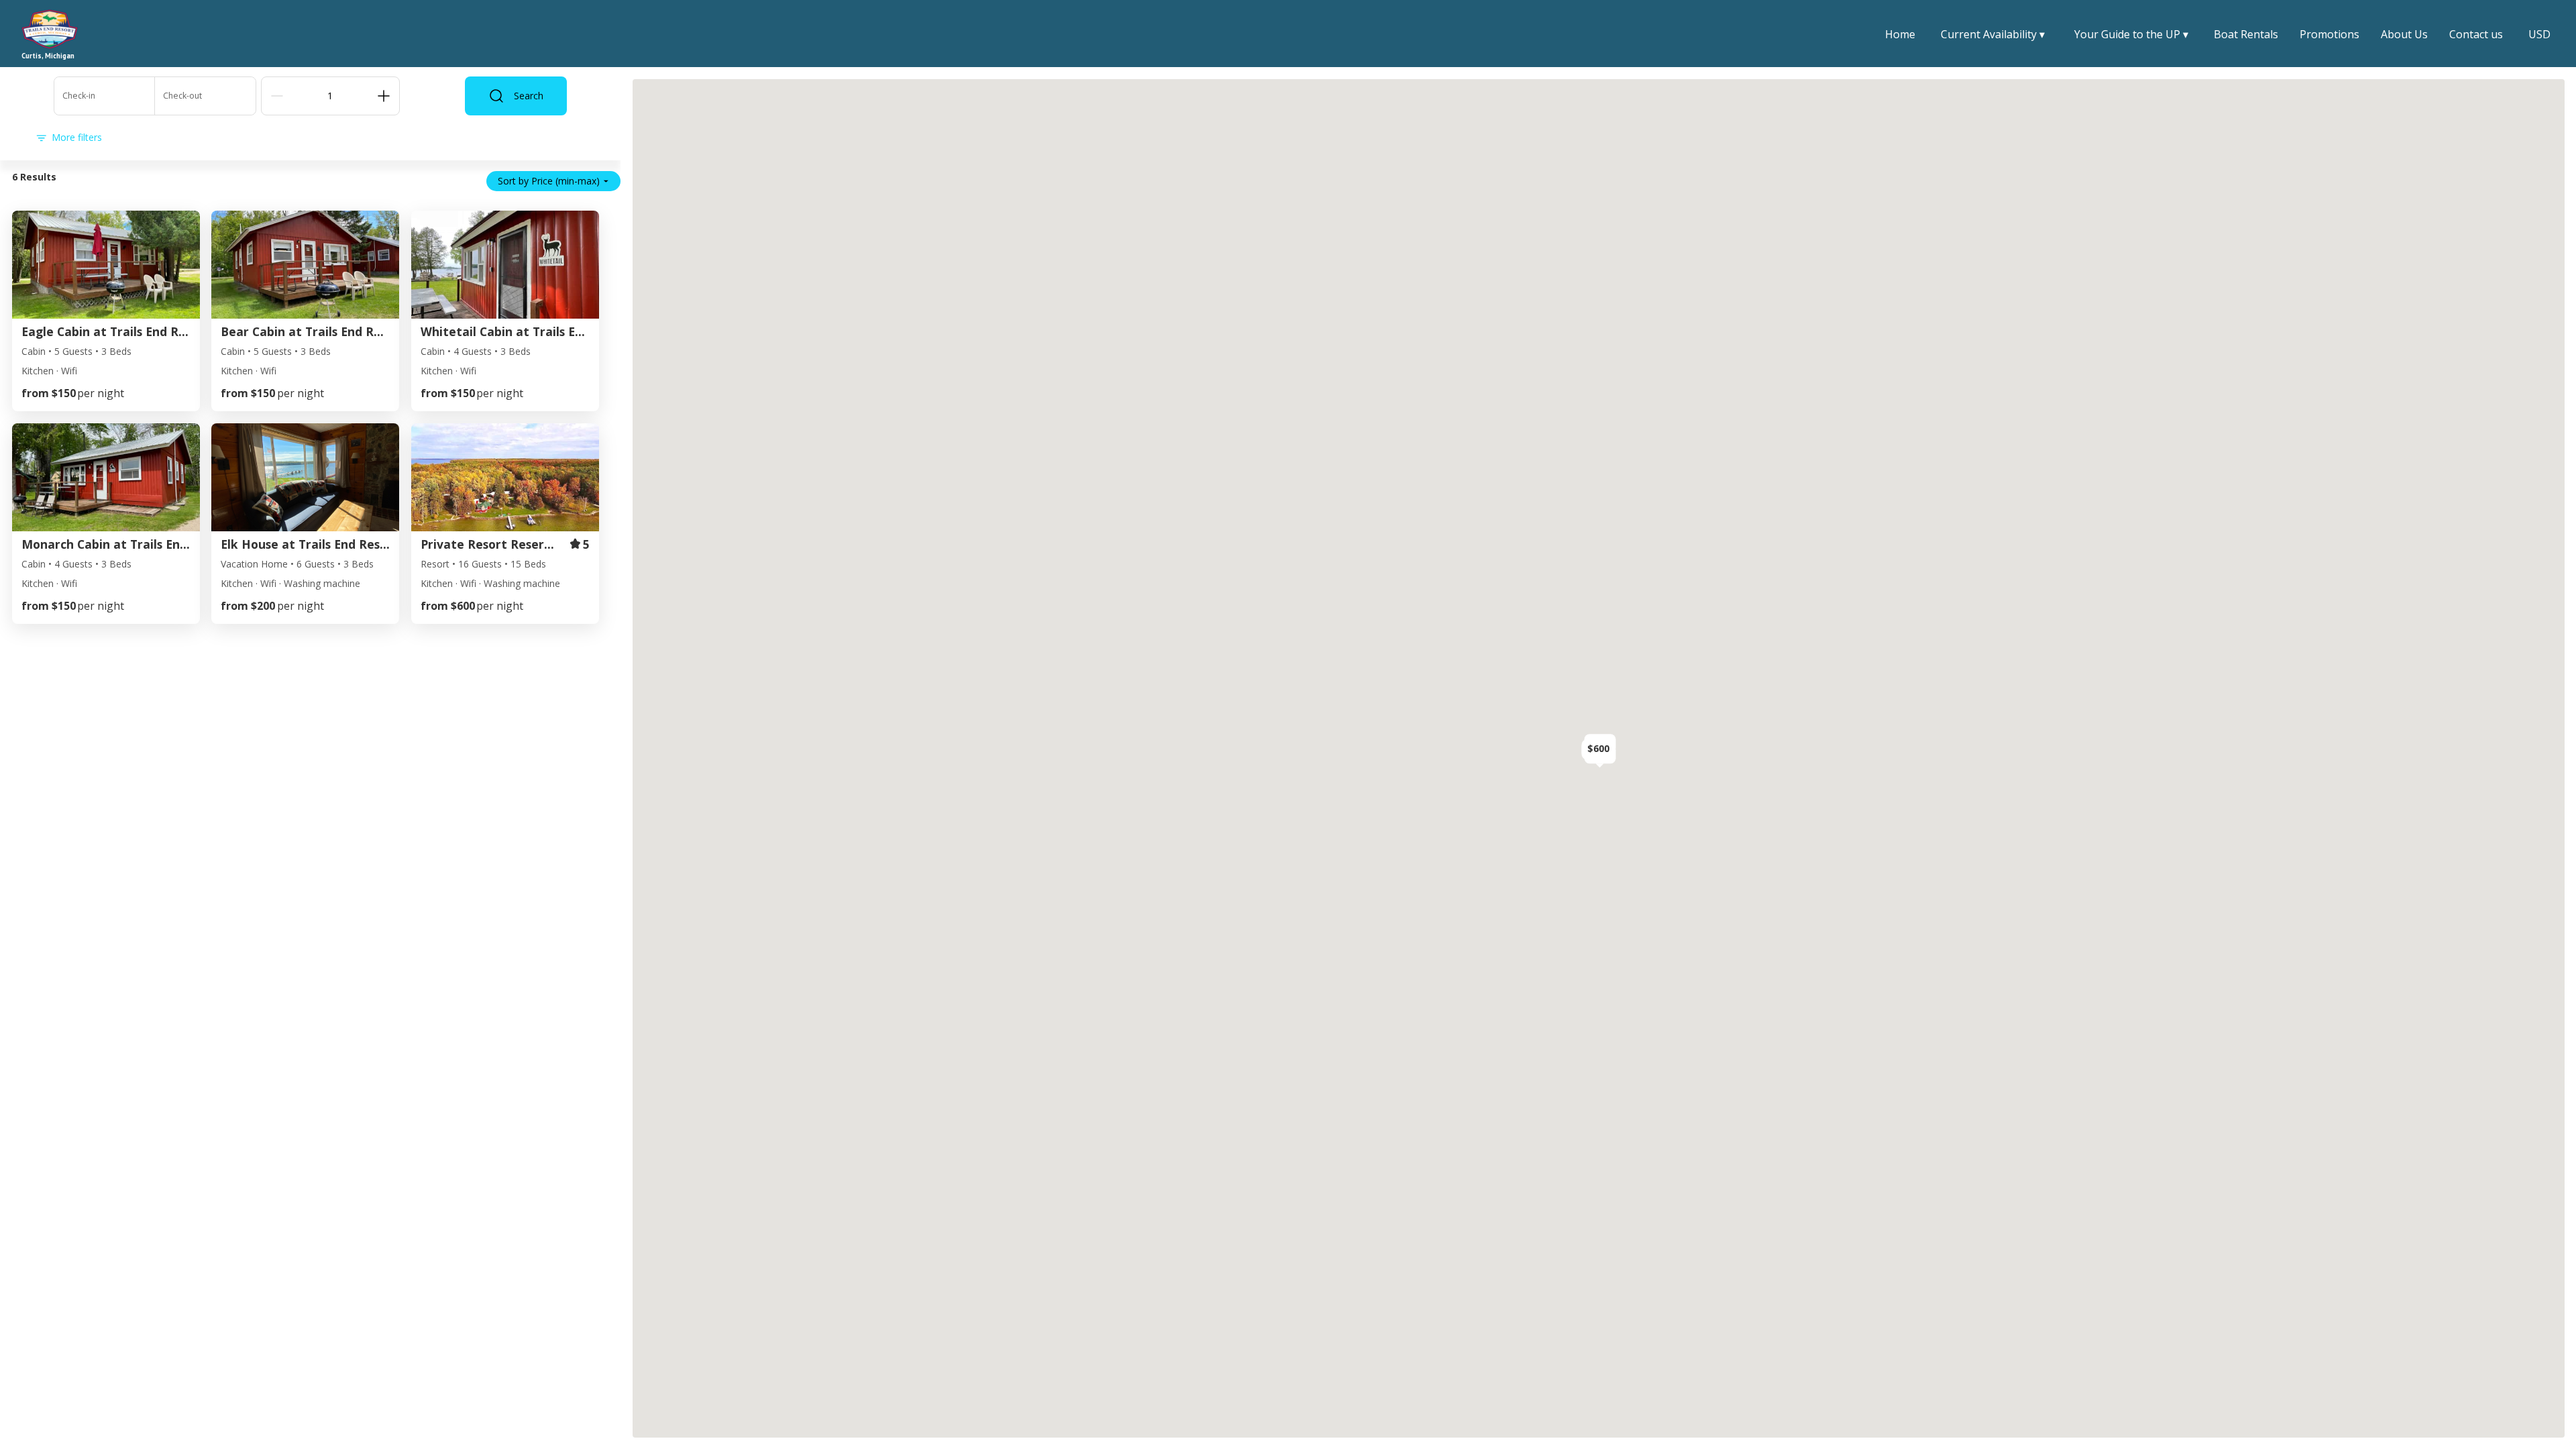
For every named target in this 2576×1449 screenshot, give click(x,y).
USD (2539, 34)
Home (1900, 34)
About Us (2404, 34)
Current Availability (1993, 35)
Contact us (2476, 34)
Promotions (2329, 34)
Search (529, 96)
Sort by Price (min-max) (549, 181)
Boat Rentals (2246, 34)
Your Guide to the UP (2131, 35)
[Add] (384, 96)
